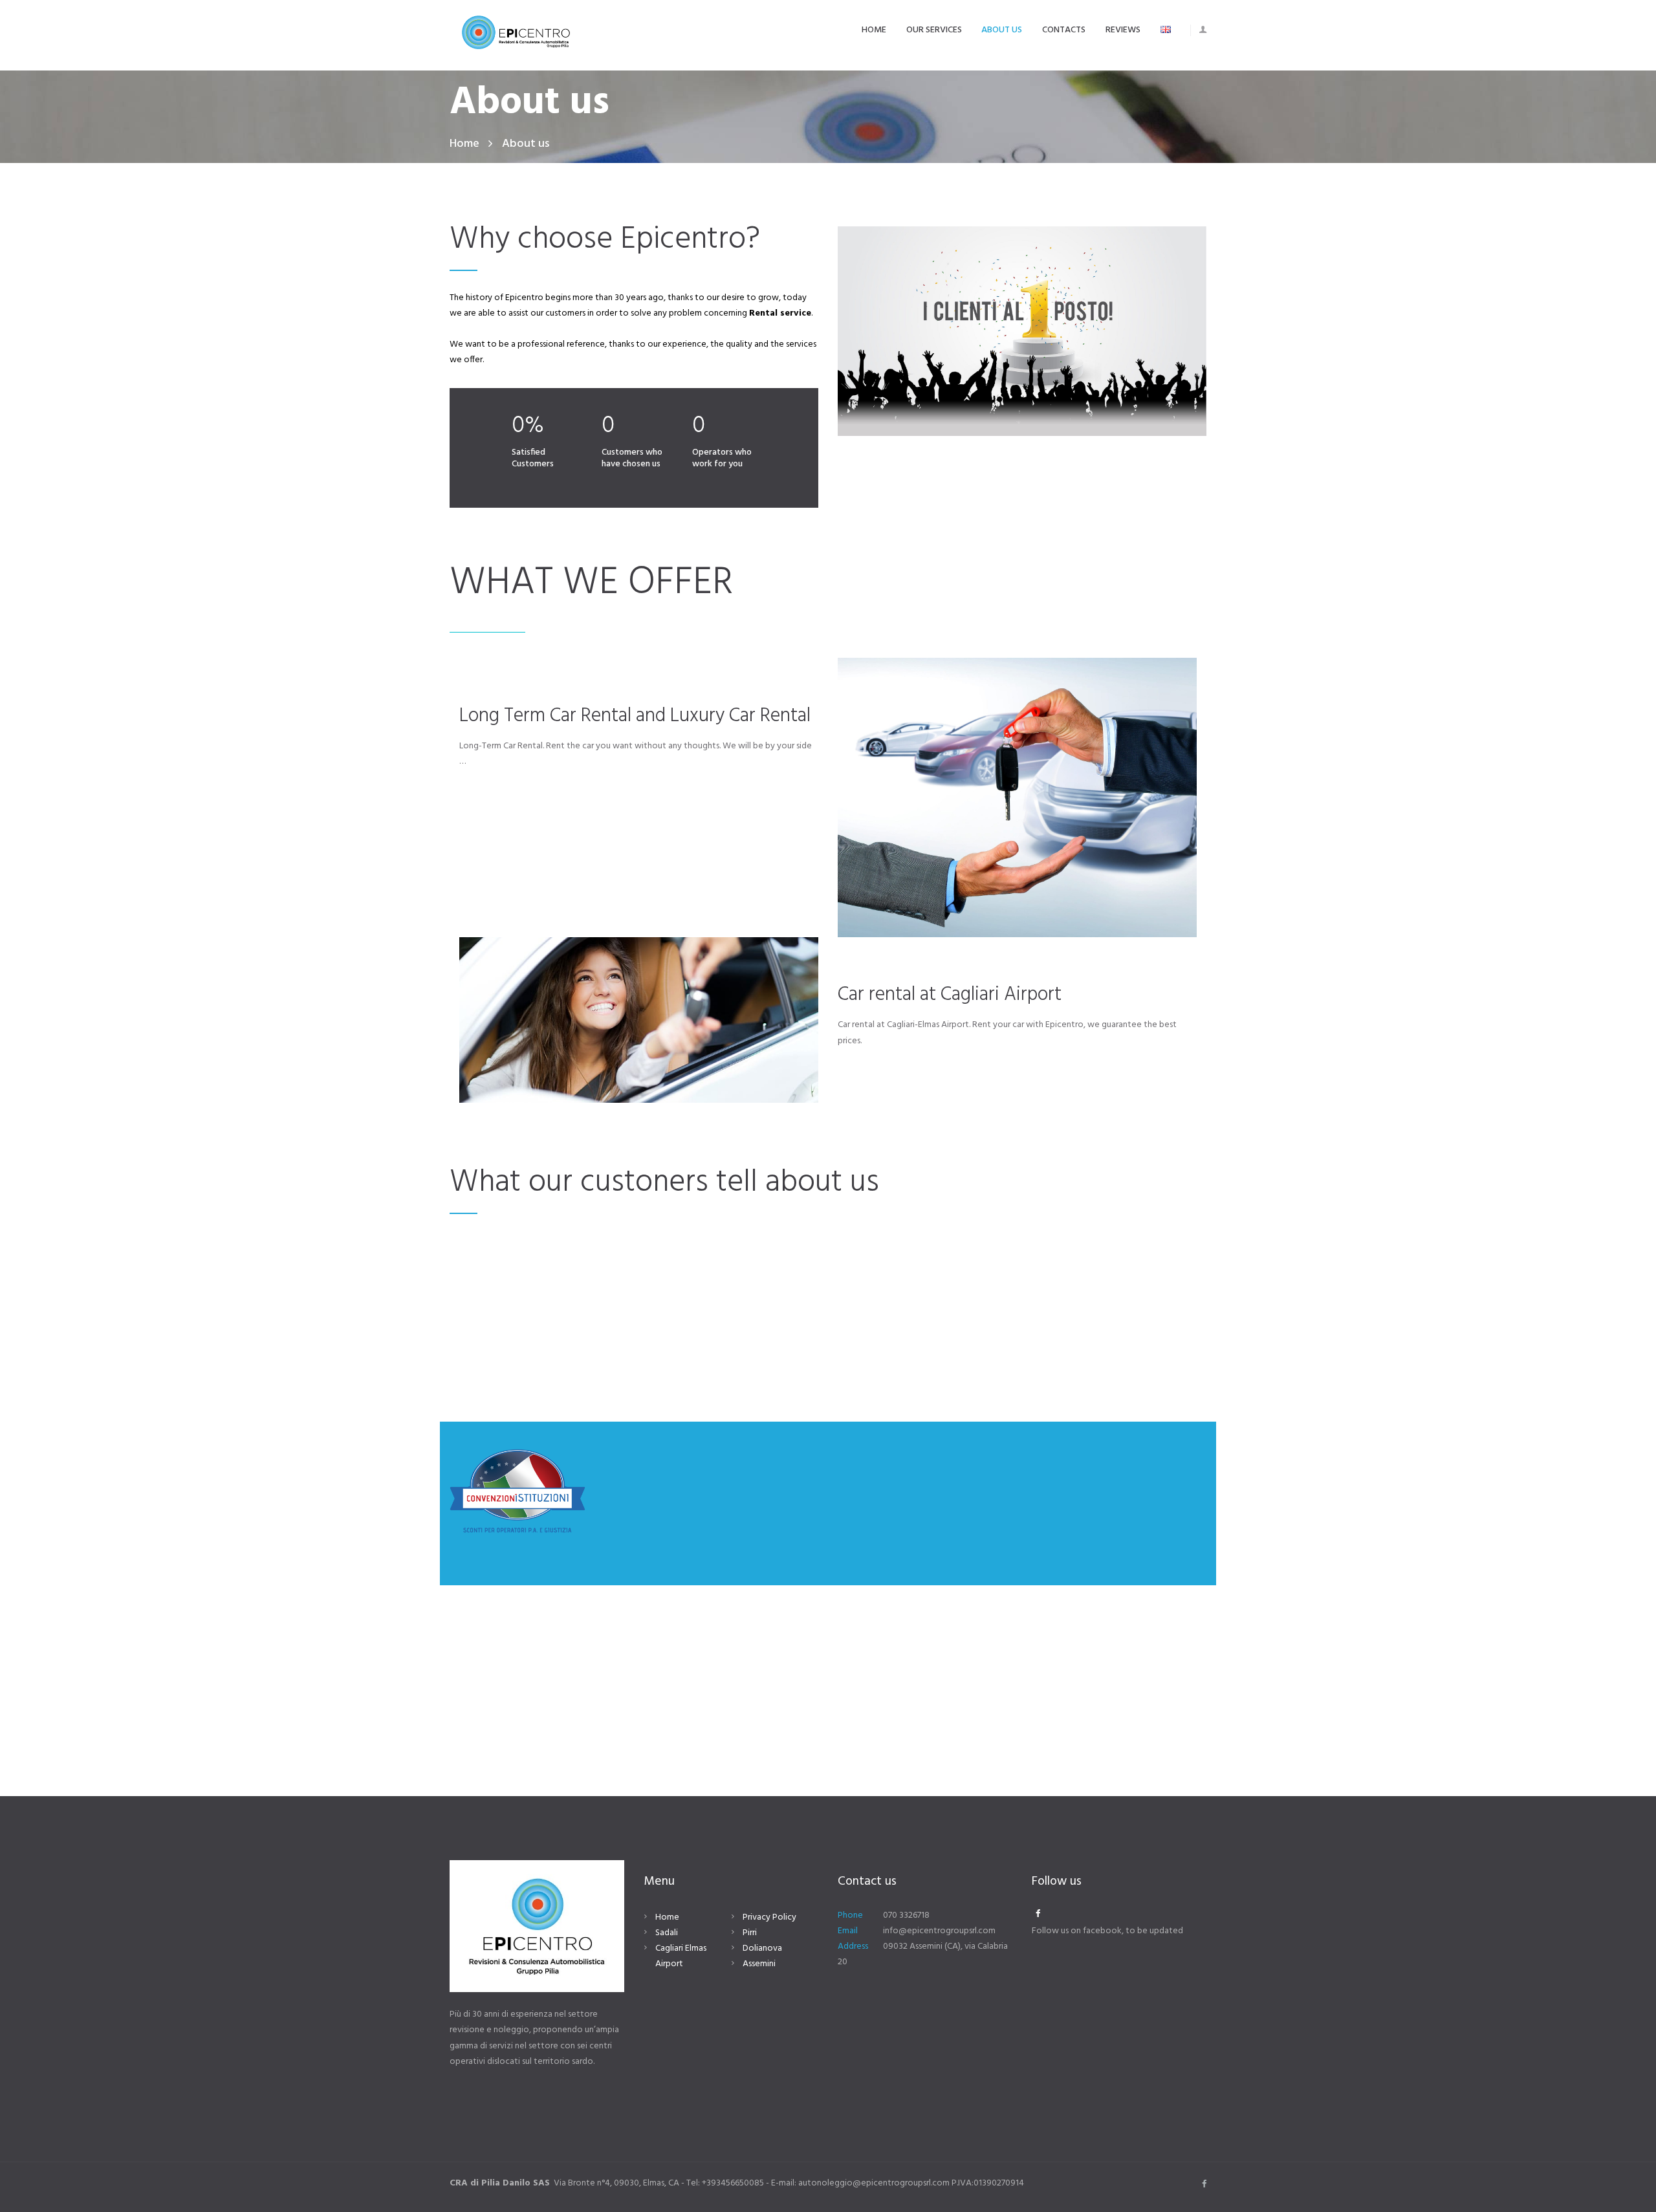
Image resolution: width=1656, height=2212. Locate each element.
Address (853, 1946)
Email (848, 1931)
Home (464, 144)
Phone (850, 1915)
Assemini (759, 1964)
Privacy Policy (769, 1917)
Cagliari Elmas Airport (681, 1956)
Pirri (750, 1933)
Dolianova (762, 1948)
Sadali (667, 1933)
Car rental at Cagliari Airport (950, 995)
